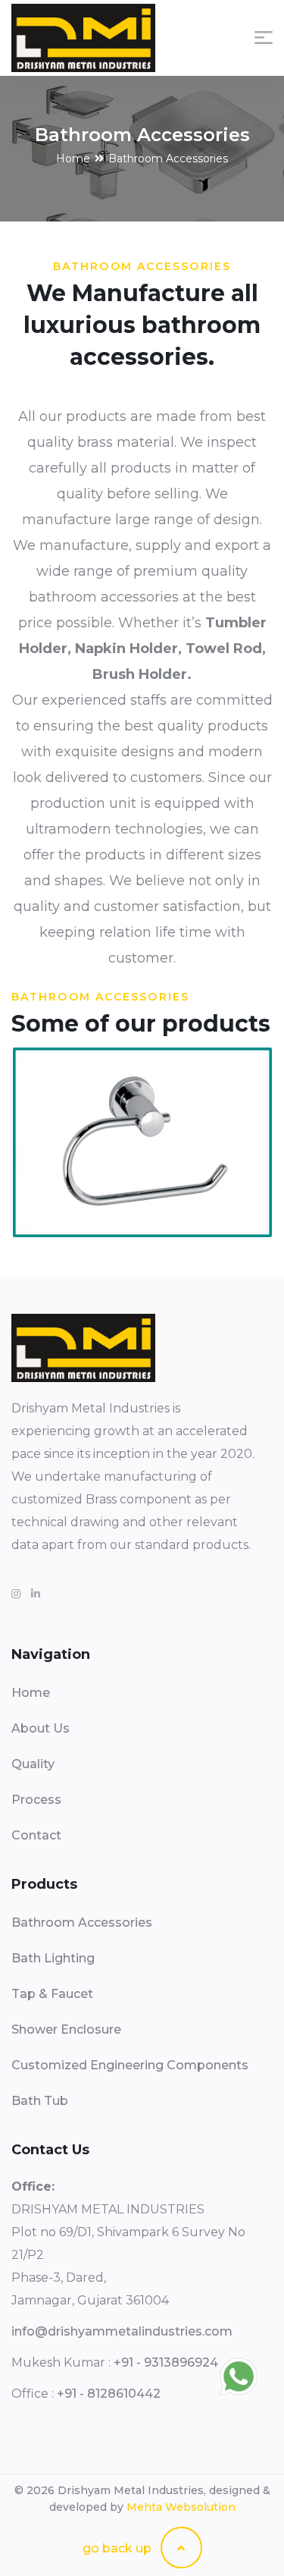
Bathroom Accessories (82, 1923)
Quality (33, 1764)
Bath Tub (40, 2101)
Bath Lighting (53, 1958)
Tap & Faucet (52, 1994)
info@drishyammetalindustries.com (122, 2331)
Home (73, 159)
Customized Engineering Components (130, 2065)
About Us (41, 1728)
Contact (36, 1835)
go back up (119, 2548)
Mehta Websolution (181, 2507)
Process (36, 1800)
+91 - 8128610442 (109, 2394)
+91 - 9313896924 (166, 2362)
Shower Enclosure (66, 2029)
